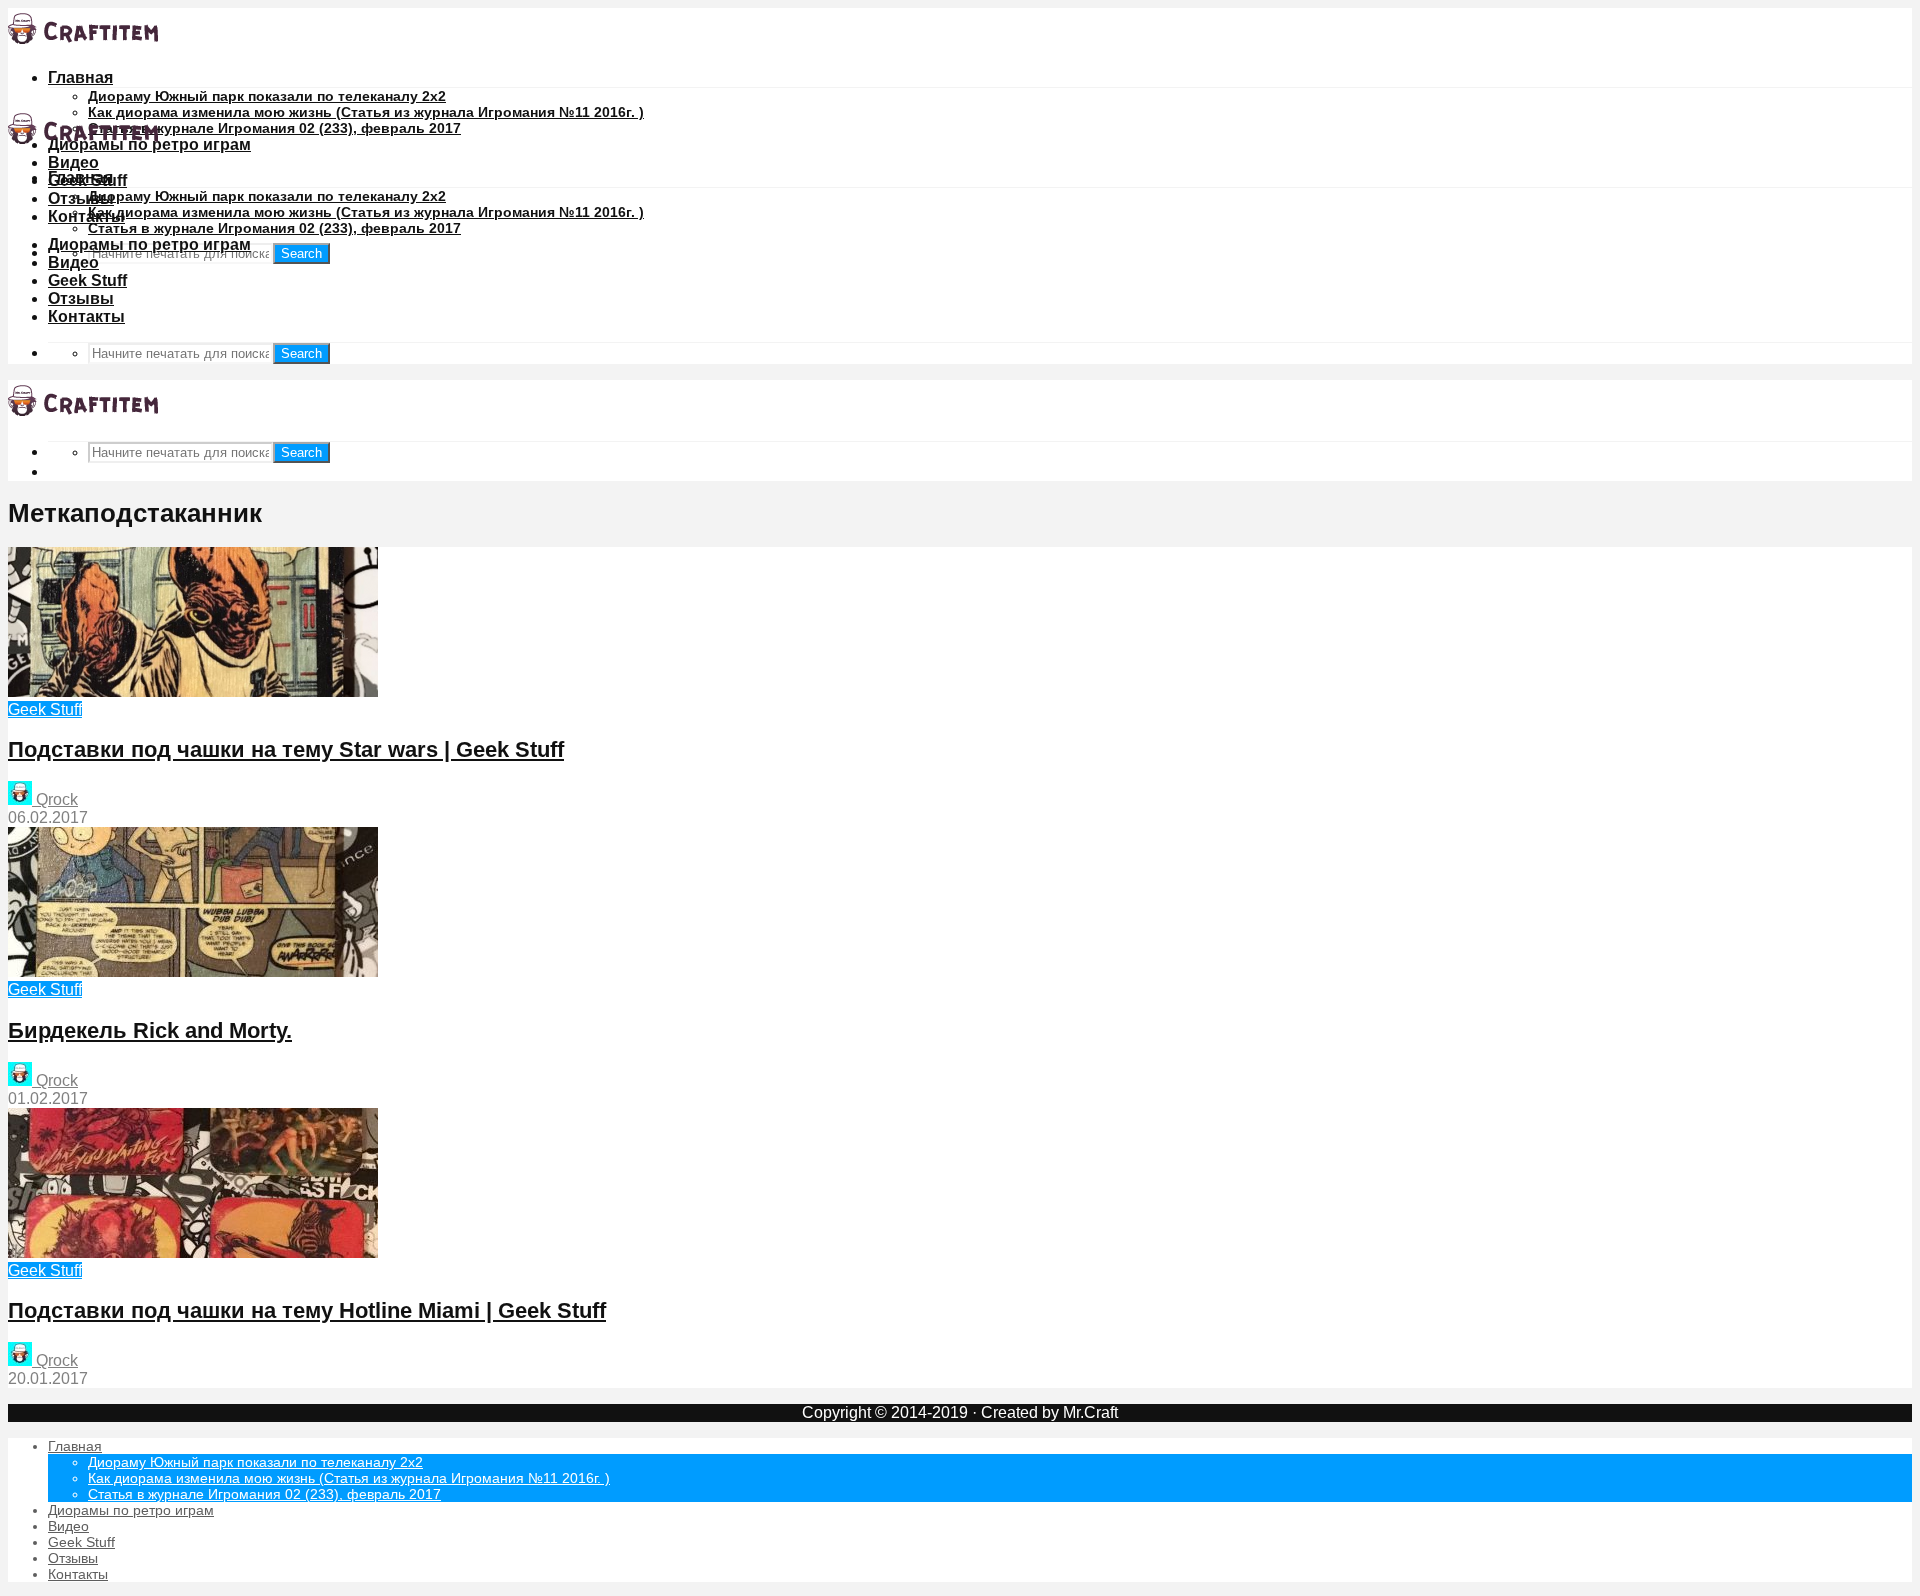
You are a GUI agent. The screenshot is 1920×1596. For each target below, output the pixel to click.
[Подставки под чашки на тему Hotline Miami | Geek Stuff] (193, 1252)
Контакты (86, 216)
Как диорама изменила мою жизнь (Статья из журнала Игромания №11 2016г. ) (366, 112)
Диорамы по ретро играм (149, 244)
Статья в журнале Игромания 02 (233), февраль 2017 (274, 128)
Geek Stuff (87, 280)
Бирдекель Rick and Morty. (150, 1030)
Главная (80, 77)
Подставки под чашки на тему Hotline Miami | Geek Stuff (307, 1310)
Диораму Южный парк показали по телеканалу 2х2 (267, 96)
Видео (73, 162)
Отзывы (81, 198)
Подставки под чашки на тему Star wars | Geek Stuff (286, 749)
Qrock (55, 799)
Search (301, 253)
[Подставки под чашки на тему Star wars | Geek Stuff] (193, 691)
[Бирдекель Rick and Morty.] (193, 971)
